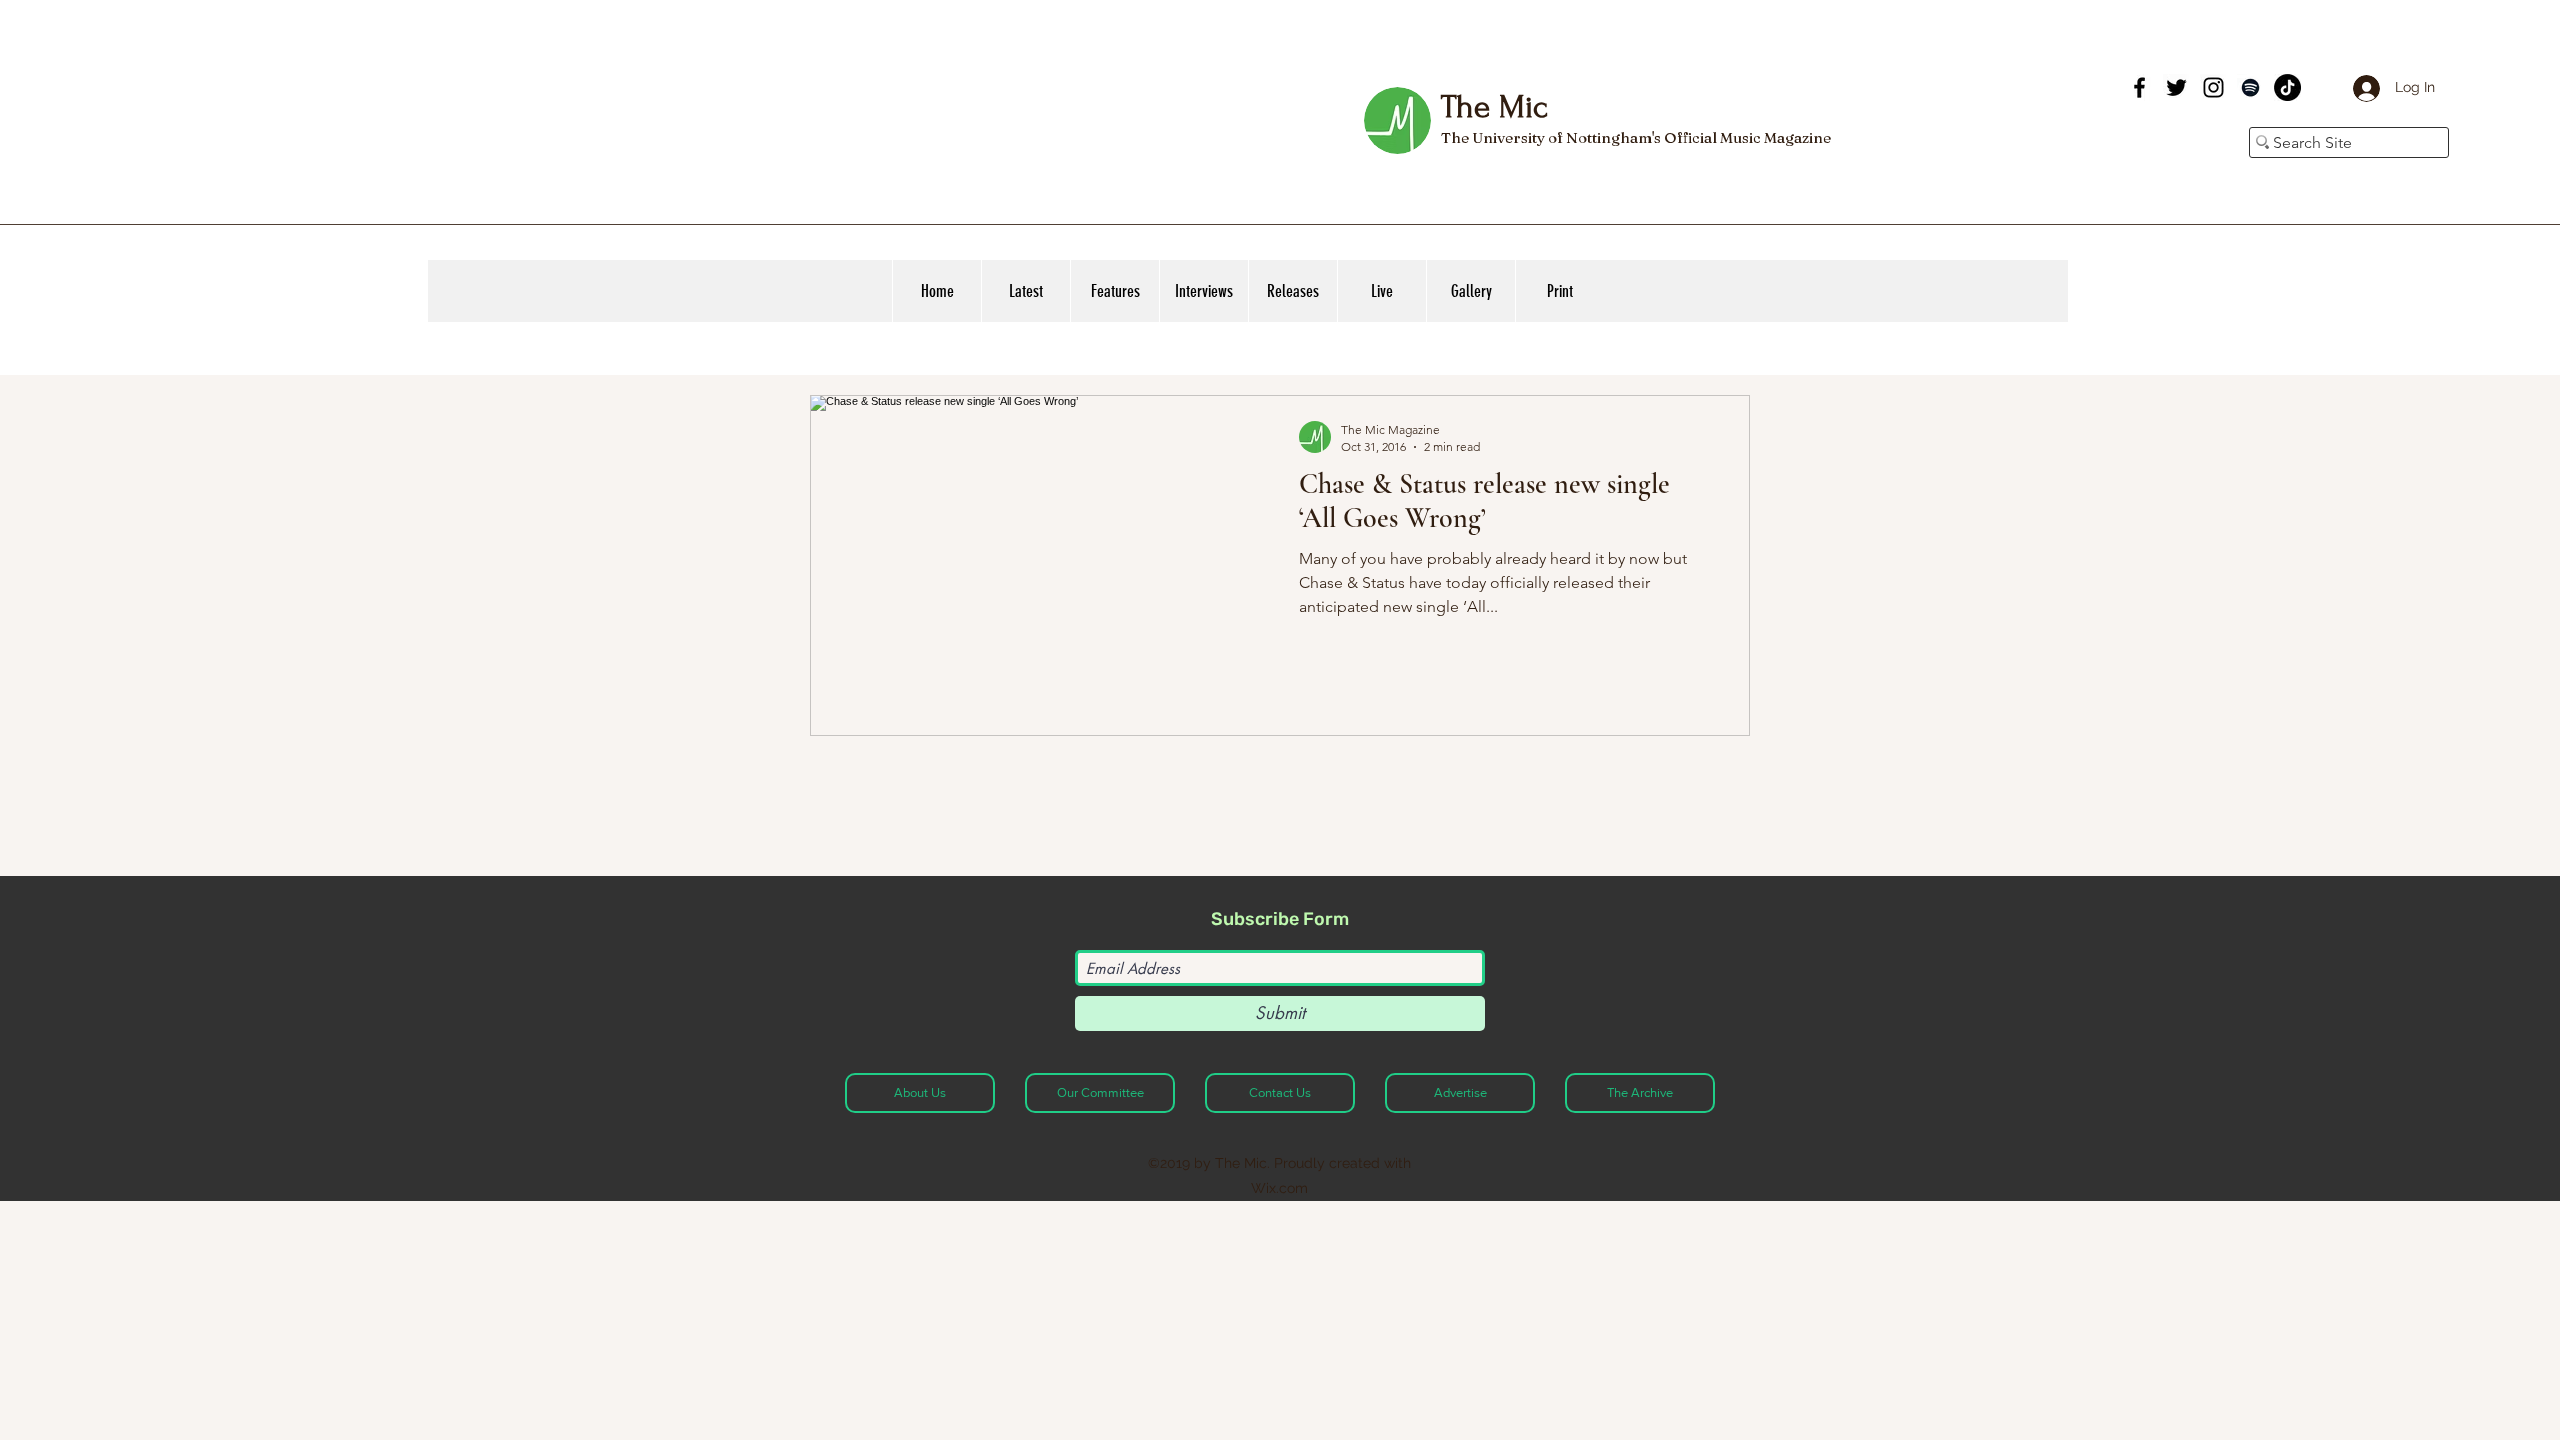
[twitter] (2176, 87)
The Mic (1494, 107)
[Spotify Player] (1974, 108)
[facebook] (2139, 87)
